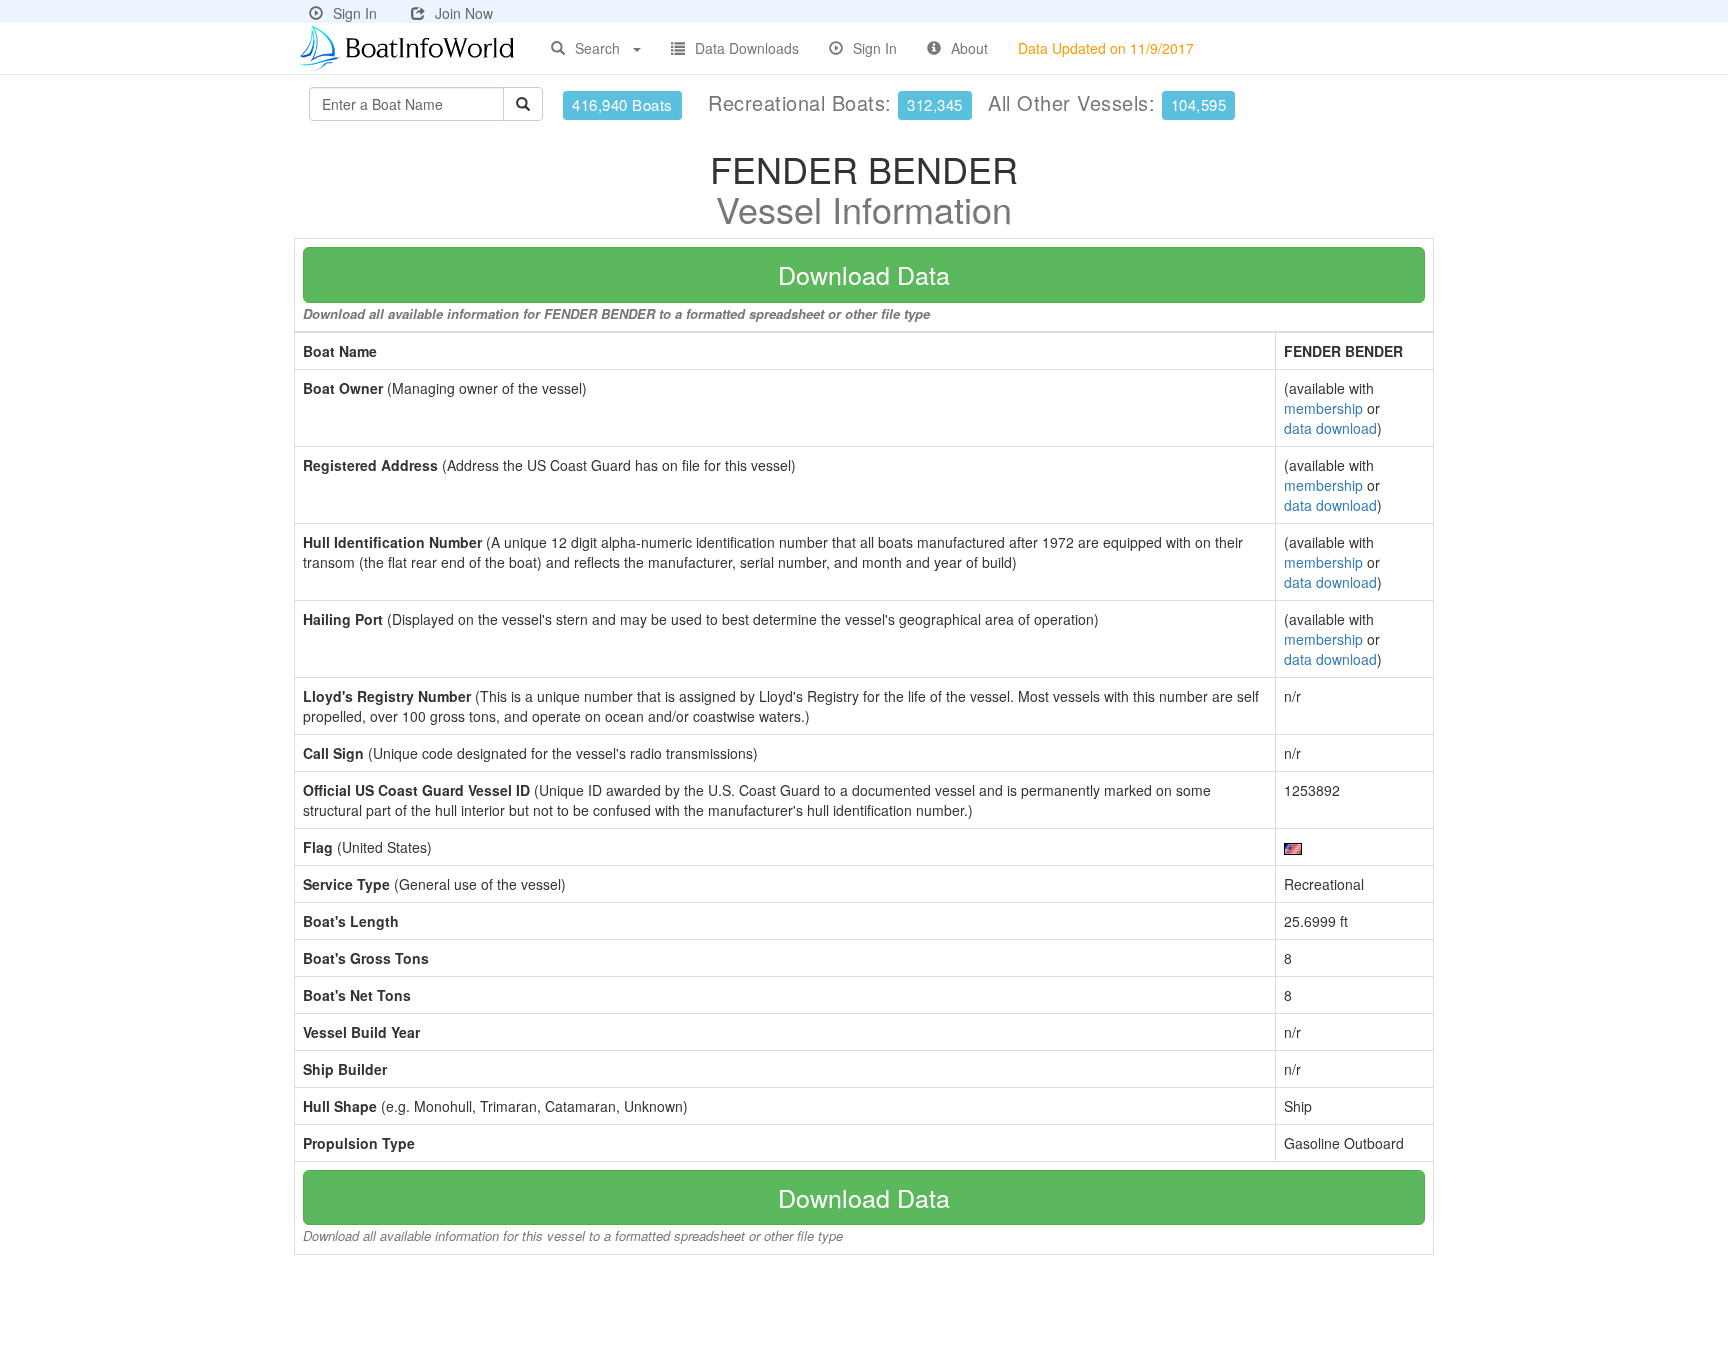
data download (1330, 428)
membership (1323, 408)
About (969, 48)
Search (597, 48)
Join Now (464, 13)
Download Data (864, 274)
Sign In (355, 13)
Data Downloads (747, 48)
